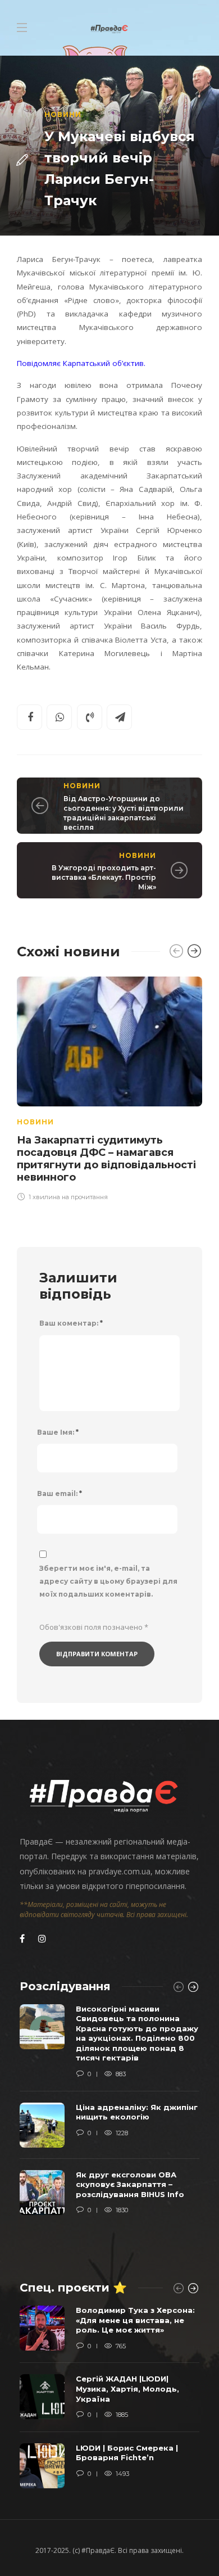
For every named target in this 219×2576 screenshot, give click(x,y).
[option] (109, 1087)
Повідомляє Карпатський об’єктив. (81, 363)
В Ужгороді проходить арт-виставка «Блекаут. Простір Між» (104, 877)
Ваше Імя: (58, 1432)
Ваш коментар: (71, 1323)
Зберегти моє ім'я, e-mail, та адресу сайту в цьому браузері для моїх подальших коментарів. (108, 1581)
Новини (63, 114)
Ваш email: (60, 1493)
